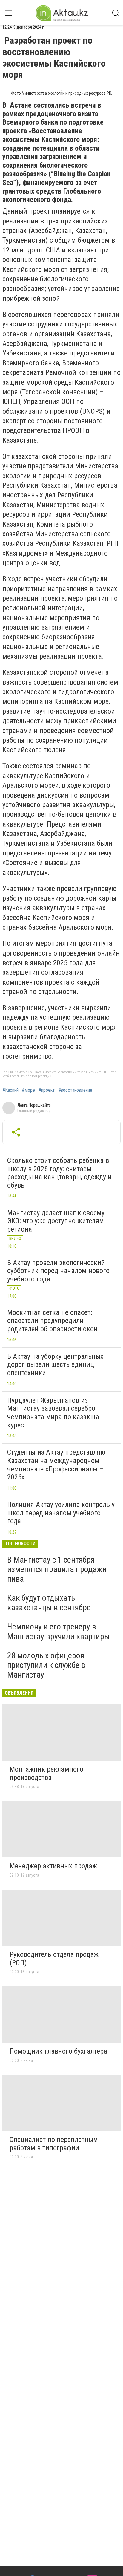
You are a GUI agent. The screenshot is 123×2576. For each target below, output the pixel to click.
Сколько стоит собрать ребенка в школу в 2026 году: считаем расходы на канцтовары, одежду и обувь (59, 1173)
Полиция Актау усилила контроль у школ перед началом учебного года (61, 1513)
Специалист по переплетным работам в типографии (54, 2144)
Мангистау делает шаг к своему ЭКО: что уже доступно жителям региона (56, 1221)
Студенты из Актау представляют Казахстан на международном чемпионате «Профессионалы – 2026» (58, 1465)
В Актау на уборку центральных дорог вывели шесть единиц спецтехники (55, 1365)
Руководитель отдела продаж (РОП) (54, 1959)
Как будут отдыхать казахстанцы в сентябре (49, 1603)
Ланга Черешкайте (34, 1105)
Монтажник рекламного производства (46, 1773)
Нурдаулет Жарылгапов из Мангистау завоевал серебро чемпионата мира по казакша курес (53, 1413)
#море (29, 1090)
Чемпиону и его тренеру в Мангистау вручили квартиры (59, 1631)
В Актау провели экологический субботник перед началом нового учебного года (58, 1271)
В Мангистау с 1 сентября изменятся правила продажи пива (57, 1569)
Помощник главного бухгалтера (58, 2051)
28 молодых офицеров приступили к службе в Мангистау (46, 1665)
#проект (47, 1090)
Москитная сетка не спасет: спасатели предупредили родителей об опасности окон (52, 1321)
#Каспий (10, 1090)
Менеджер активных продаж (53, 1866)
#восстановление (75, 1090)
